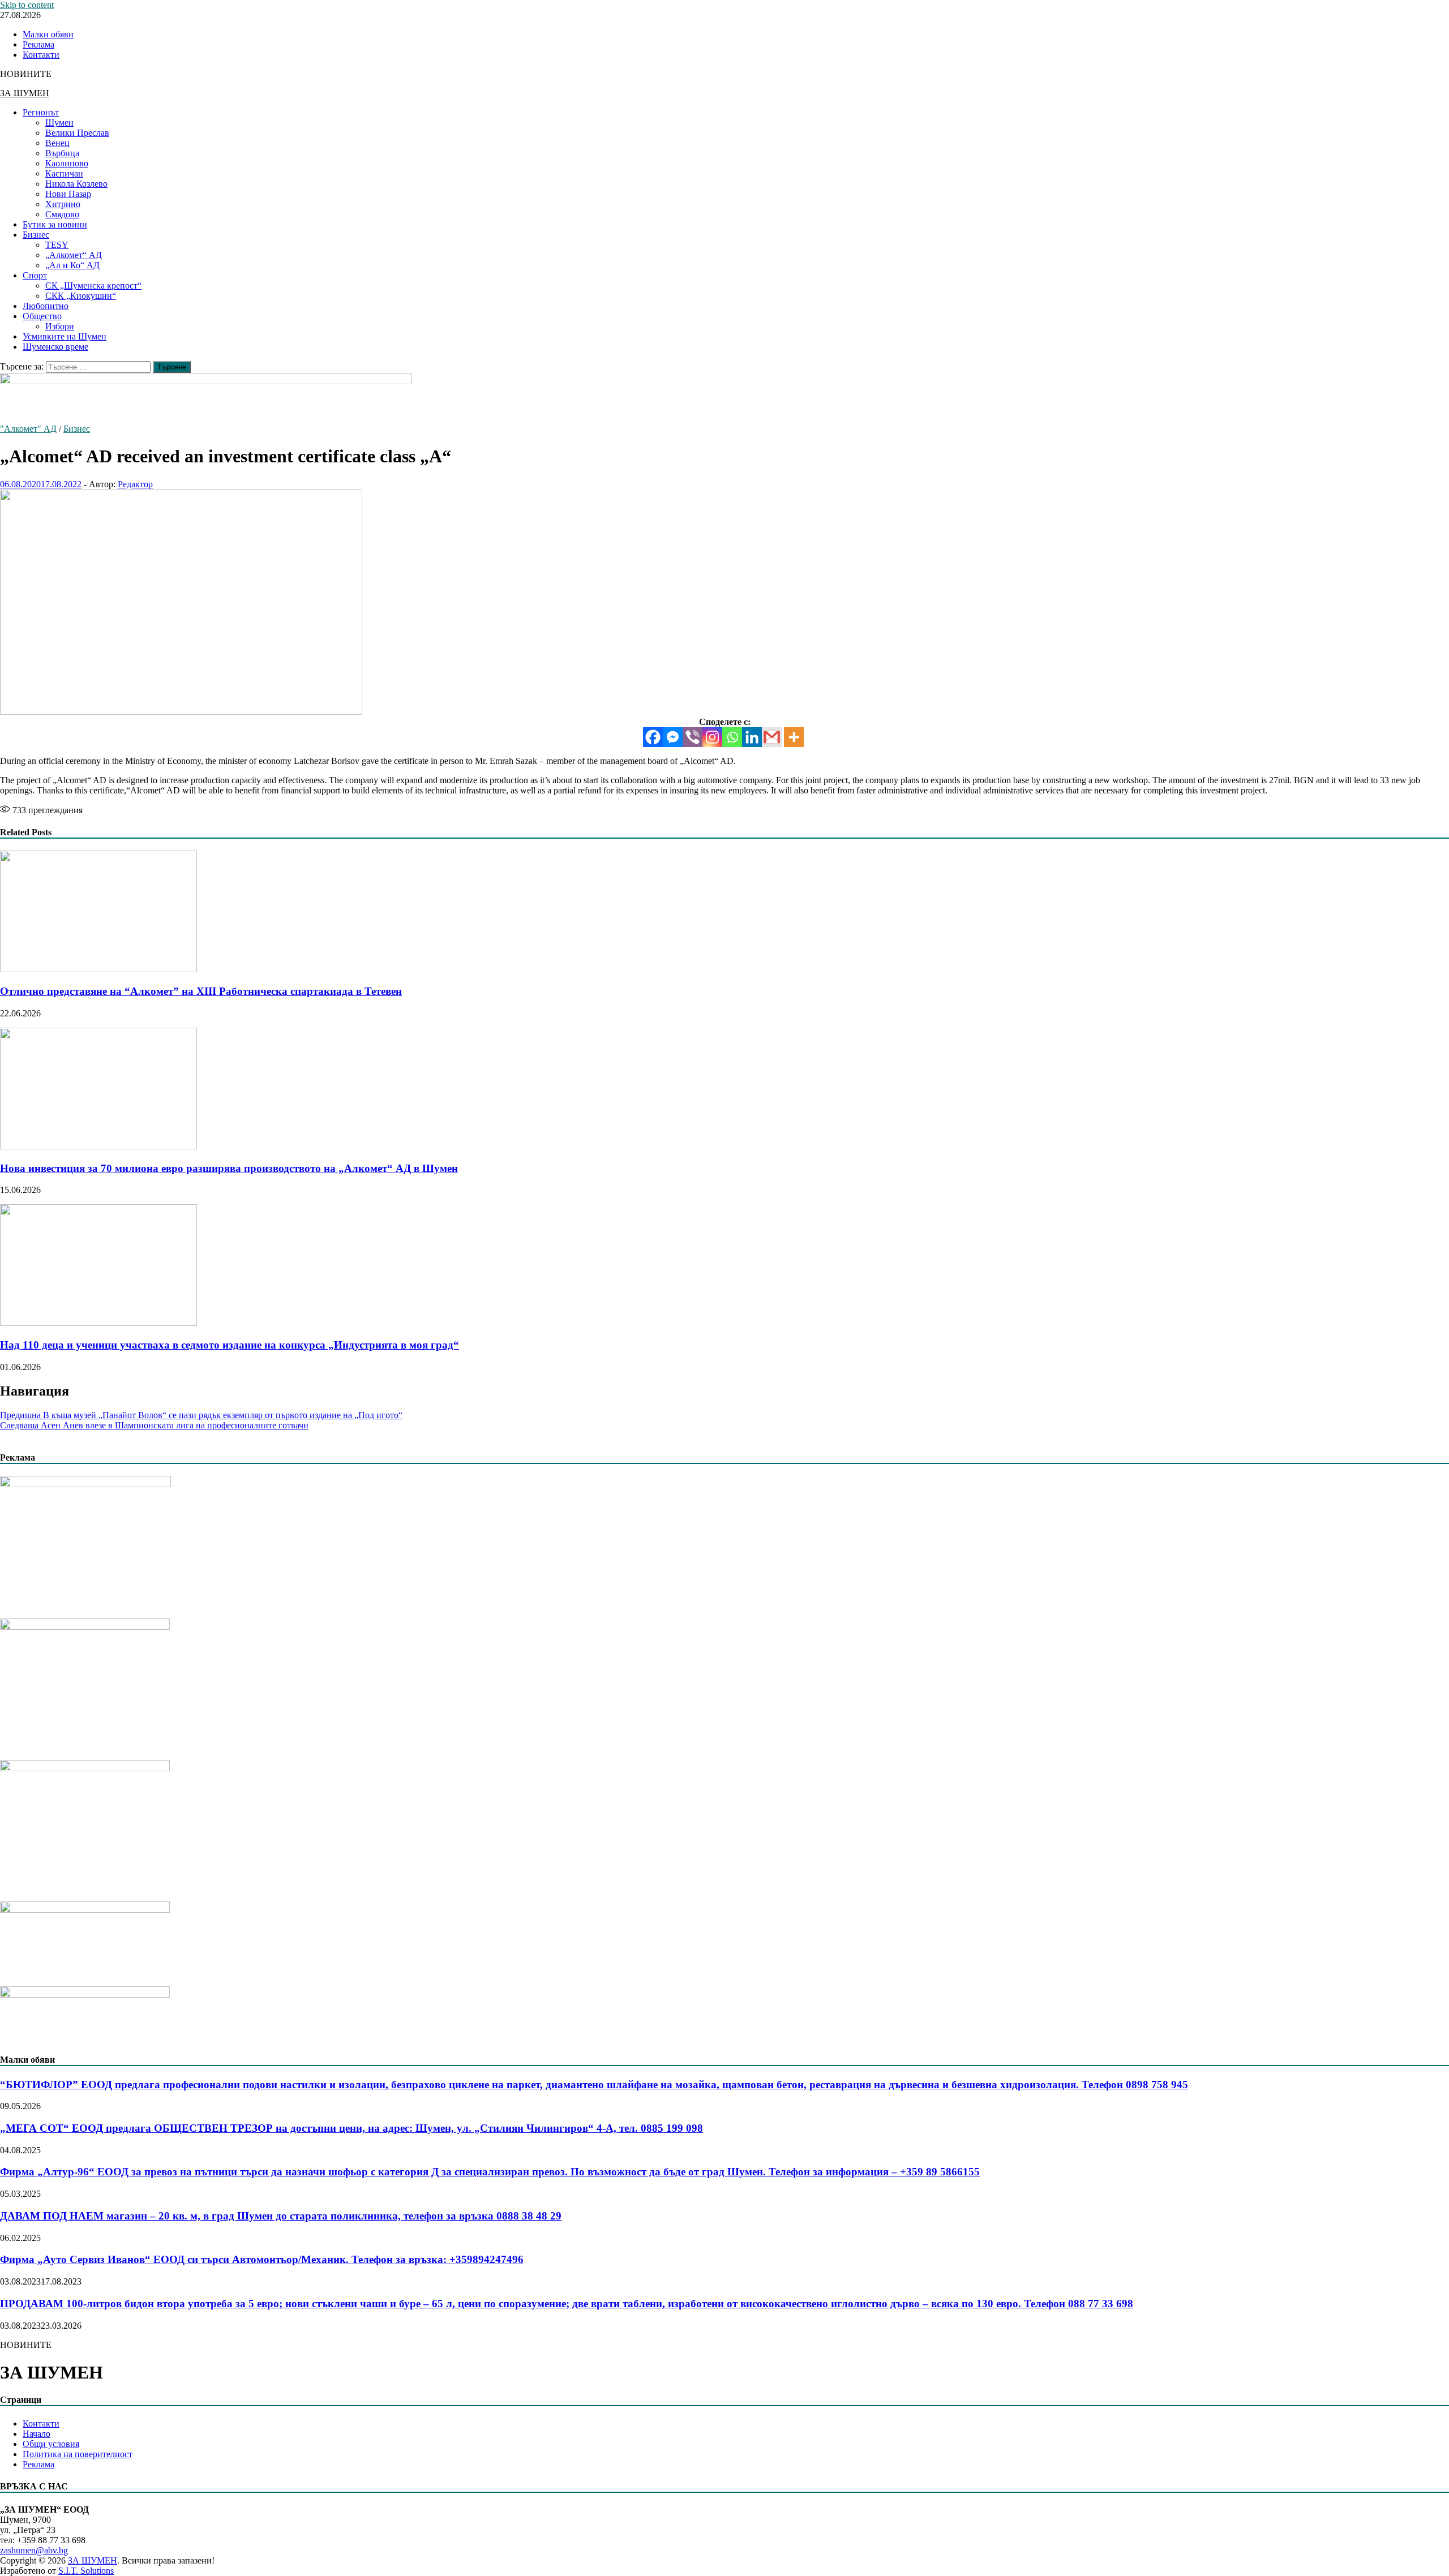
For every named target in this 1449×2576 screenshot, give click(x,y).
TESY (57, 245)
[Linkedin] (752, 737)
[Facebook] (653, 737)
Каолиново (67, 163)
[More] (794, 737)
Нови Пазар (68, 194)
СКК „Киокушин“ (81, 296)
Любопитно (46, 306)
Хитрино (63, 204)
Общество (42, 316)
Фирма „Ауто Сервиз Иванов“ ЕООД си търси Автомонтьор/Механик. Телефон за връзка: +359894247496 (262, 2259)
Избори (60, 326)
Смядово (62, 214)
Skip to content (27, 5)
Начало (37, 2434)
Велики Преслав (77, 133)
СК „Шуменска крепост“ (93, 285)
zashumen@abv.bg (34, 2550)
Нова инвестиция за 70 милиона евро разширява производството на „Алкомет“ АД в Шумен (229, 1168)
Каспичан (64, 173)
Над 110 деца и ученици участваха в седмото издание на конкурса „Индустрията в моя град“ (230, 1345)
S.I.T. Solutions (86, 2571)
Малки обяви (48, 34)
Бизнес (36, 235)
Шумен (59, 123)
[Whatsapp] (732, 737)
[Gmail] (772, 737)
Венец (57, 143)
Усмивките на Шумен (65, 336)
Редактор (135, 484)
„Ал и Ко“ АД (72, 265)
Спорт (35, 275)
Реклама (38, 44)
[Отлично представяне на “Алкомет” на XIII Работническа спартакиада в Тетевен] (98, 969)
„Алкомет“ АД (74, 255)
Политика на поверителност (78, 2454)
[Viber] (693, 737)
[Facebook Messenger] (673, 737)
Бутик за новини (55, 224)
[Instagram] (712, 737)
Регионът (41, 112)
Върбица (62, 153)
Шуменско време (55, 347)
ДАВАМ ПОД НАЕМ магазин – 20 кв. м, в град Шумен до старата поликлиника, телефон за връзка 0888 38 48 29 (281, 2216)
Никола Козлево (76, 184)
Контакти (41, 55)
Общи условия (51, 2444)
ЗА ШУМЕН (25, 93)
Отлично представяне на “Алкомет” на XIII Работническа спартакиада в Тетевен (201, 991)
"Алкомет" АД (28, 429)
